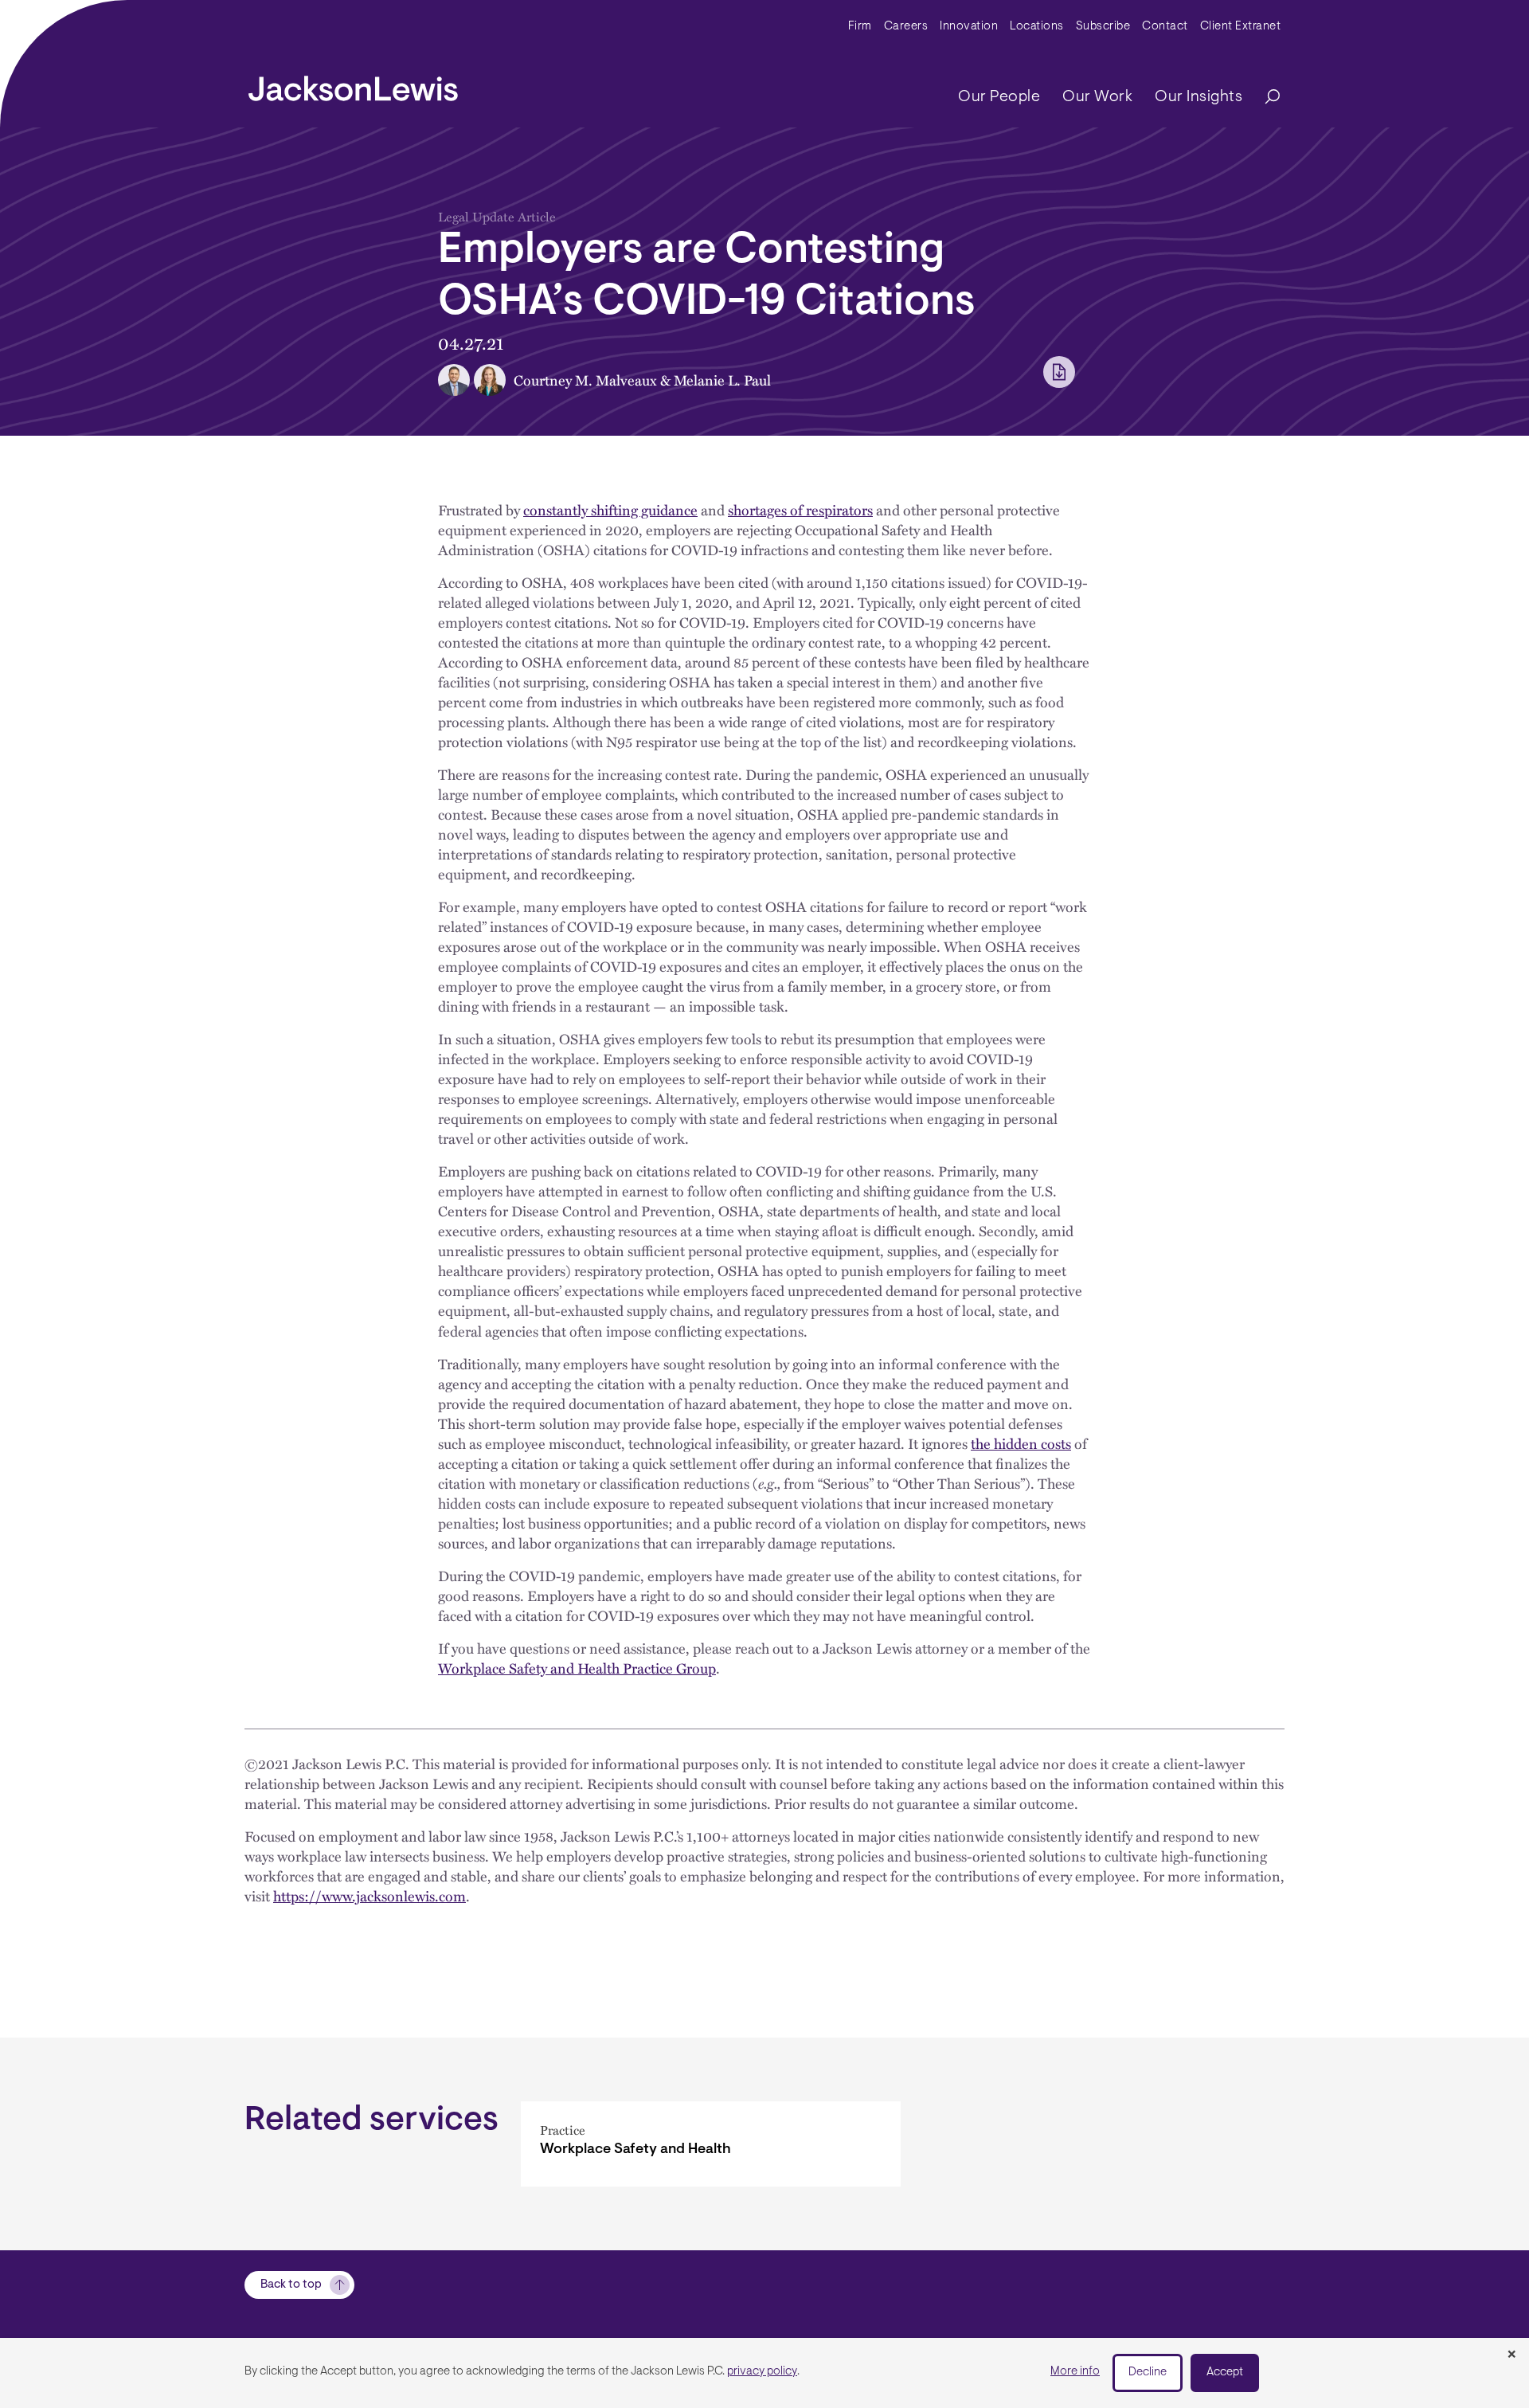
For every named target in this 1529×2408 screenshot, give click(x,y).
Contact (1165, 27)
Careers (906, 27)
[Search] (1265, 98)
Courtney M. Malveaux (585, 380)
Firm (860, 27)
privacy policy (762, 2372)
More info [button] (1075, 2372)
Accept (1225, 2373)
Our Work (1097, 97)
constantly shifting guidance (610, 509)
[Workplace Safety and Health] (711, 2144)
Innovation (969, 27)
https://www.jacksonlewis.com (370, 1895)
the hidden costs (1021, 1443)
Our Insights (1199, 97)
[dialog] (764, 2373)
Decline (1148, 2373)
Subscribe (1103, 27)
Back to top (291, 2285)
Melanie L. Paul (722, 380)
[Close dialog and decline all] (1511, 2355)
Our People (999, 97)
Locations (1037, 27)
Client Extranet (1241, 27)
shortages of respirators (800, 509)
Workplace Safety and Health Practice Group (577, 1668)
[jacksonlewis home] (353, 84)
